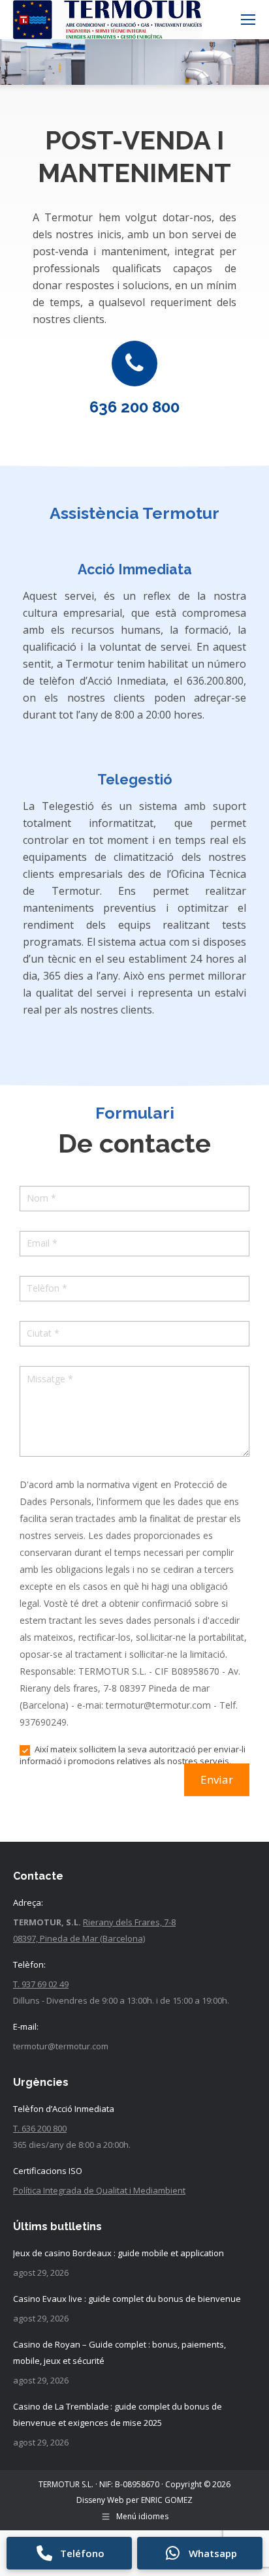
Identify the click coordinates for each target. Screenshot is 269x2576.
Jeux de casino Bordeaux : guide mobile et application (119, 2253)
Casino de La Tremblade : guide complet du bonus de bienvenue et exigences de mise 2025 (118, 2414)
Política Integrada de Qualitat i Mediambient (99, 2190)
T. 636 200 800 (40, 2128)
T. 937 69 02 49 (41, 1984)
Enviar (217, 1779)
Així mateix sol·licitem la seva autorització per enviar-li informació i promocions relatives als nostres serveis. (133, 1755)
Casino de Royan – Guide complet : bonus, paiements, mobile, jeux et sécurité (119, 2352)
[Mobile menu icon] (248, 20)
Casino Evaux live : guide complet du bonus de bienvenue (127, 2299)
